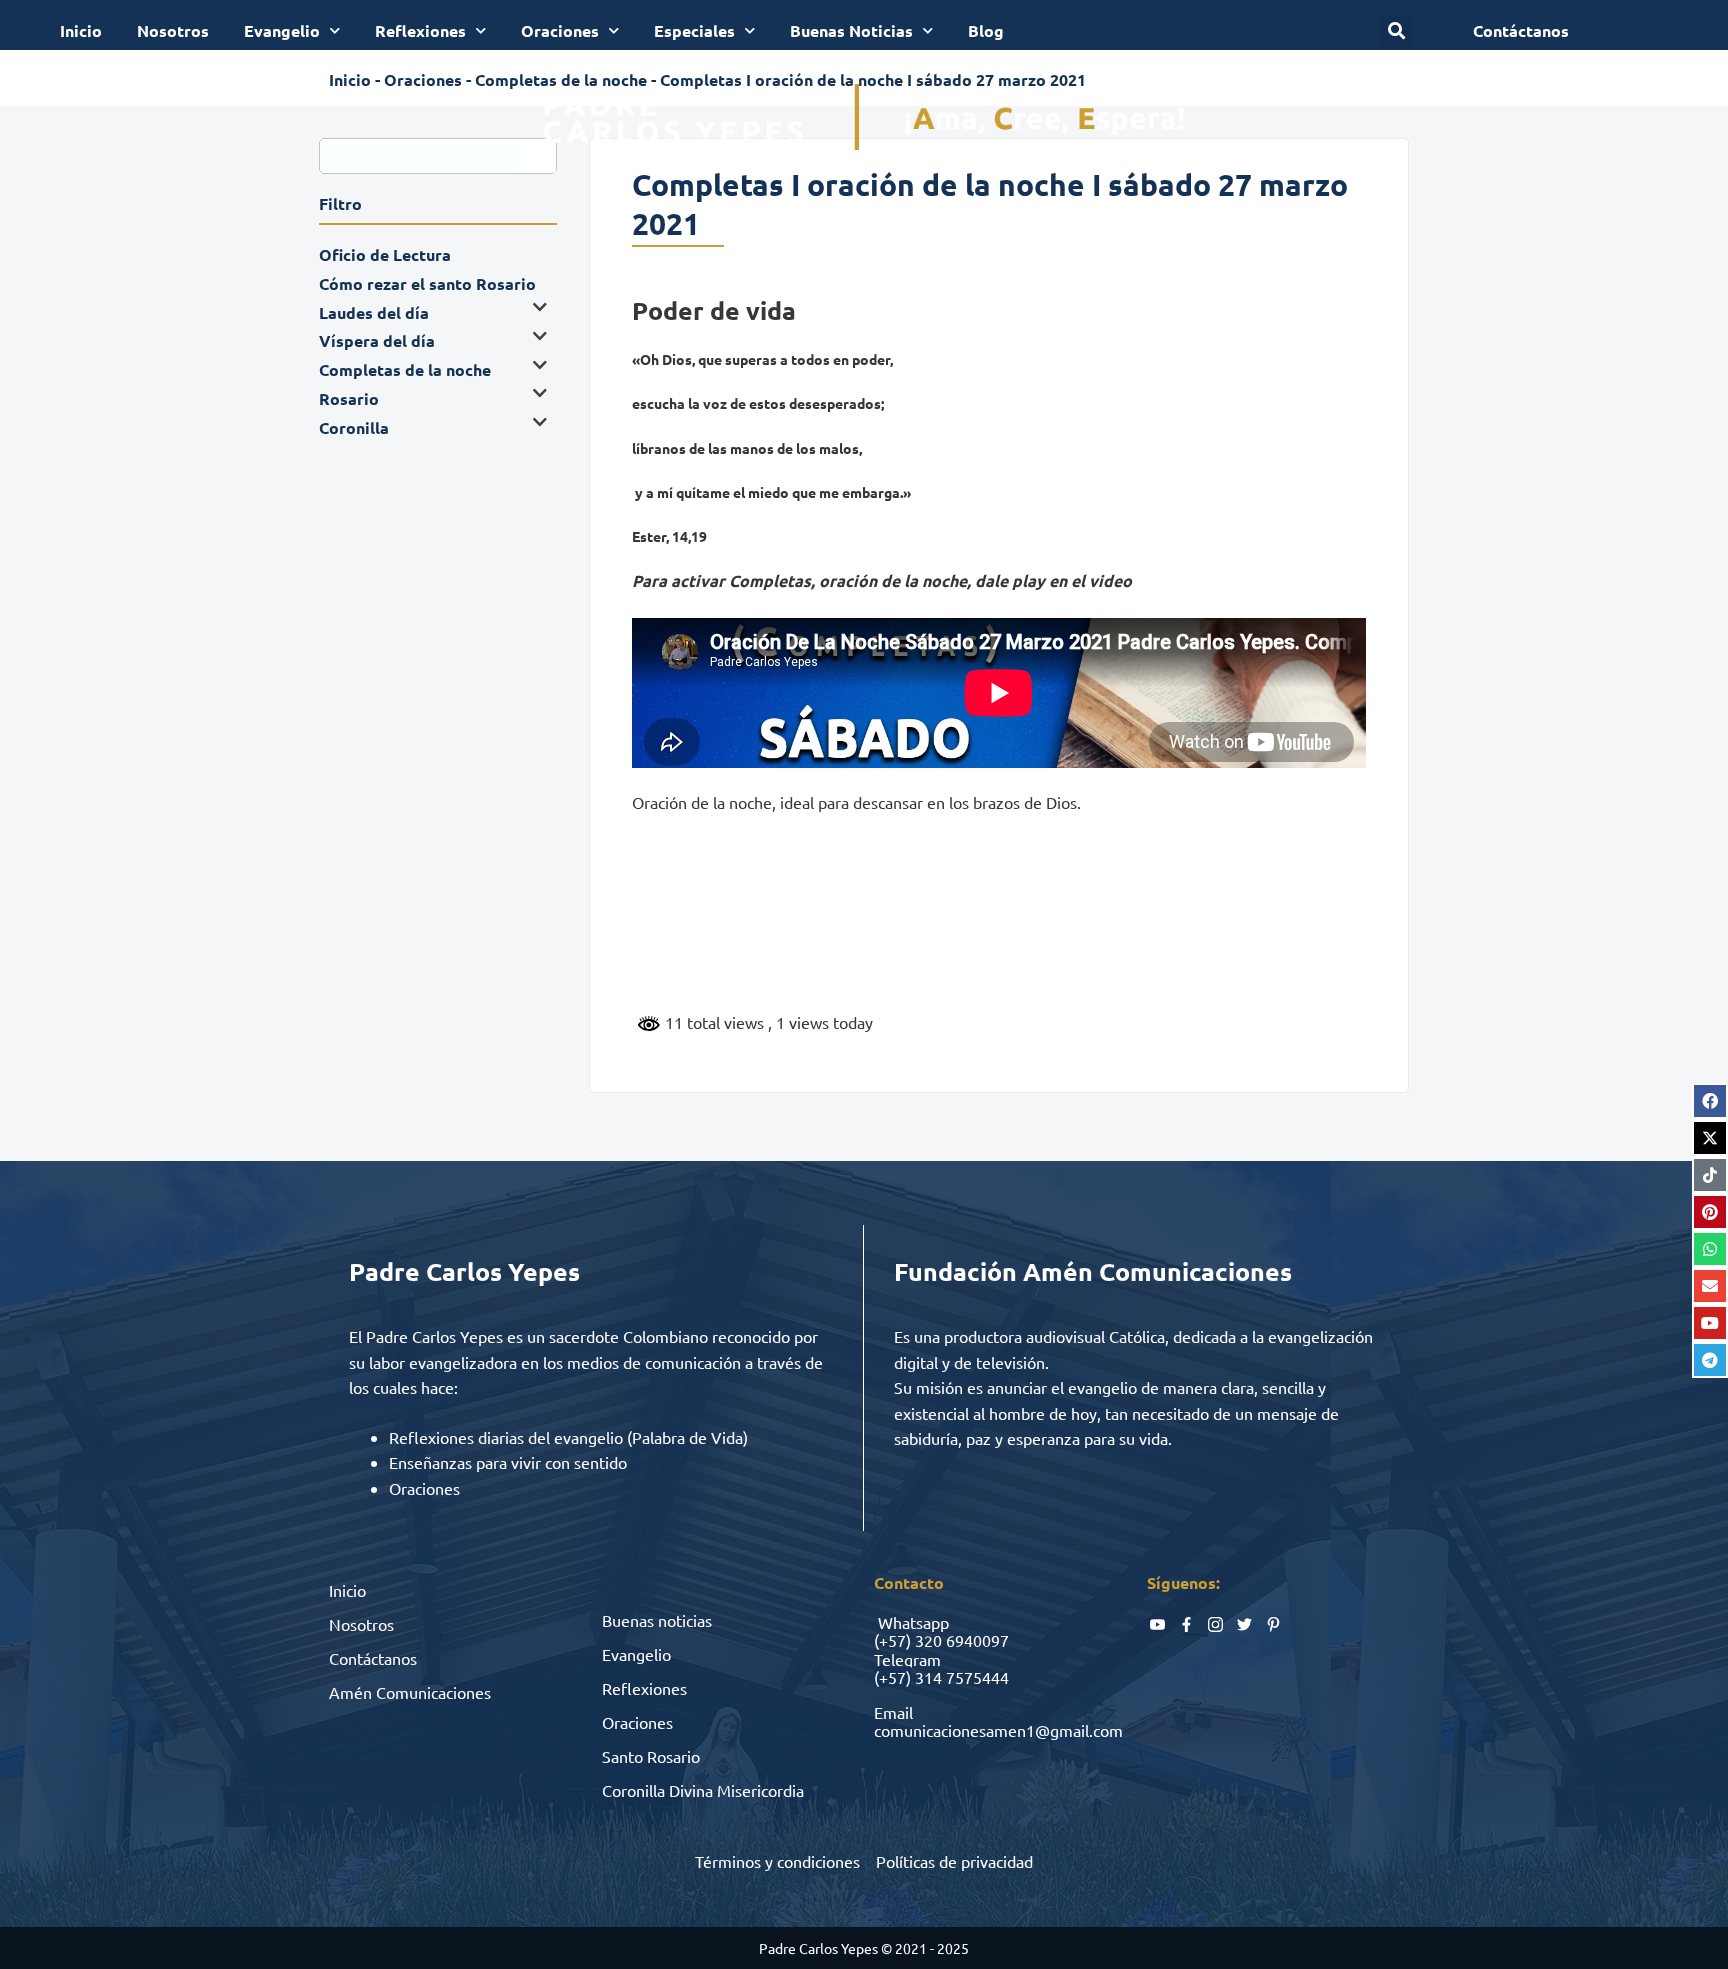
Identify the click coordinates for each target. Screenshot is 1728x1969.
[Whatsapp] (1710, 1249)
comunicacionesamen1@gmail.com (998, 1730)
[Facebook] (1710, 1101)
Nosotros (173, 30)
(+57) (892, 1640)
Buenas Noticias (851, 30)
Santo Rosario (651, 1756)
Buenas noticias (657, 1620)
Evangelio (282, 30)
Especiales (694, 30)
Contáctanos (373, 1658)
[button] (1396, 31)
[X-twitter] (1710, 1138)
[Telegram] (1710, 1360)
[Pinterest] (1710, 1212)
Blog (986, 30)
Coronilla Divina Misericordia (703, 1790)
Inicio (81, 30)
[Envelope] (1710, 1286)
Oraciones (560, 30)
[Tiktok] (1710, 1175)
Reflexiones (420, 30)
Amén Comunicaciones (410, 1692)
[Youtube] (1710, 1323)
